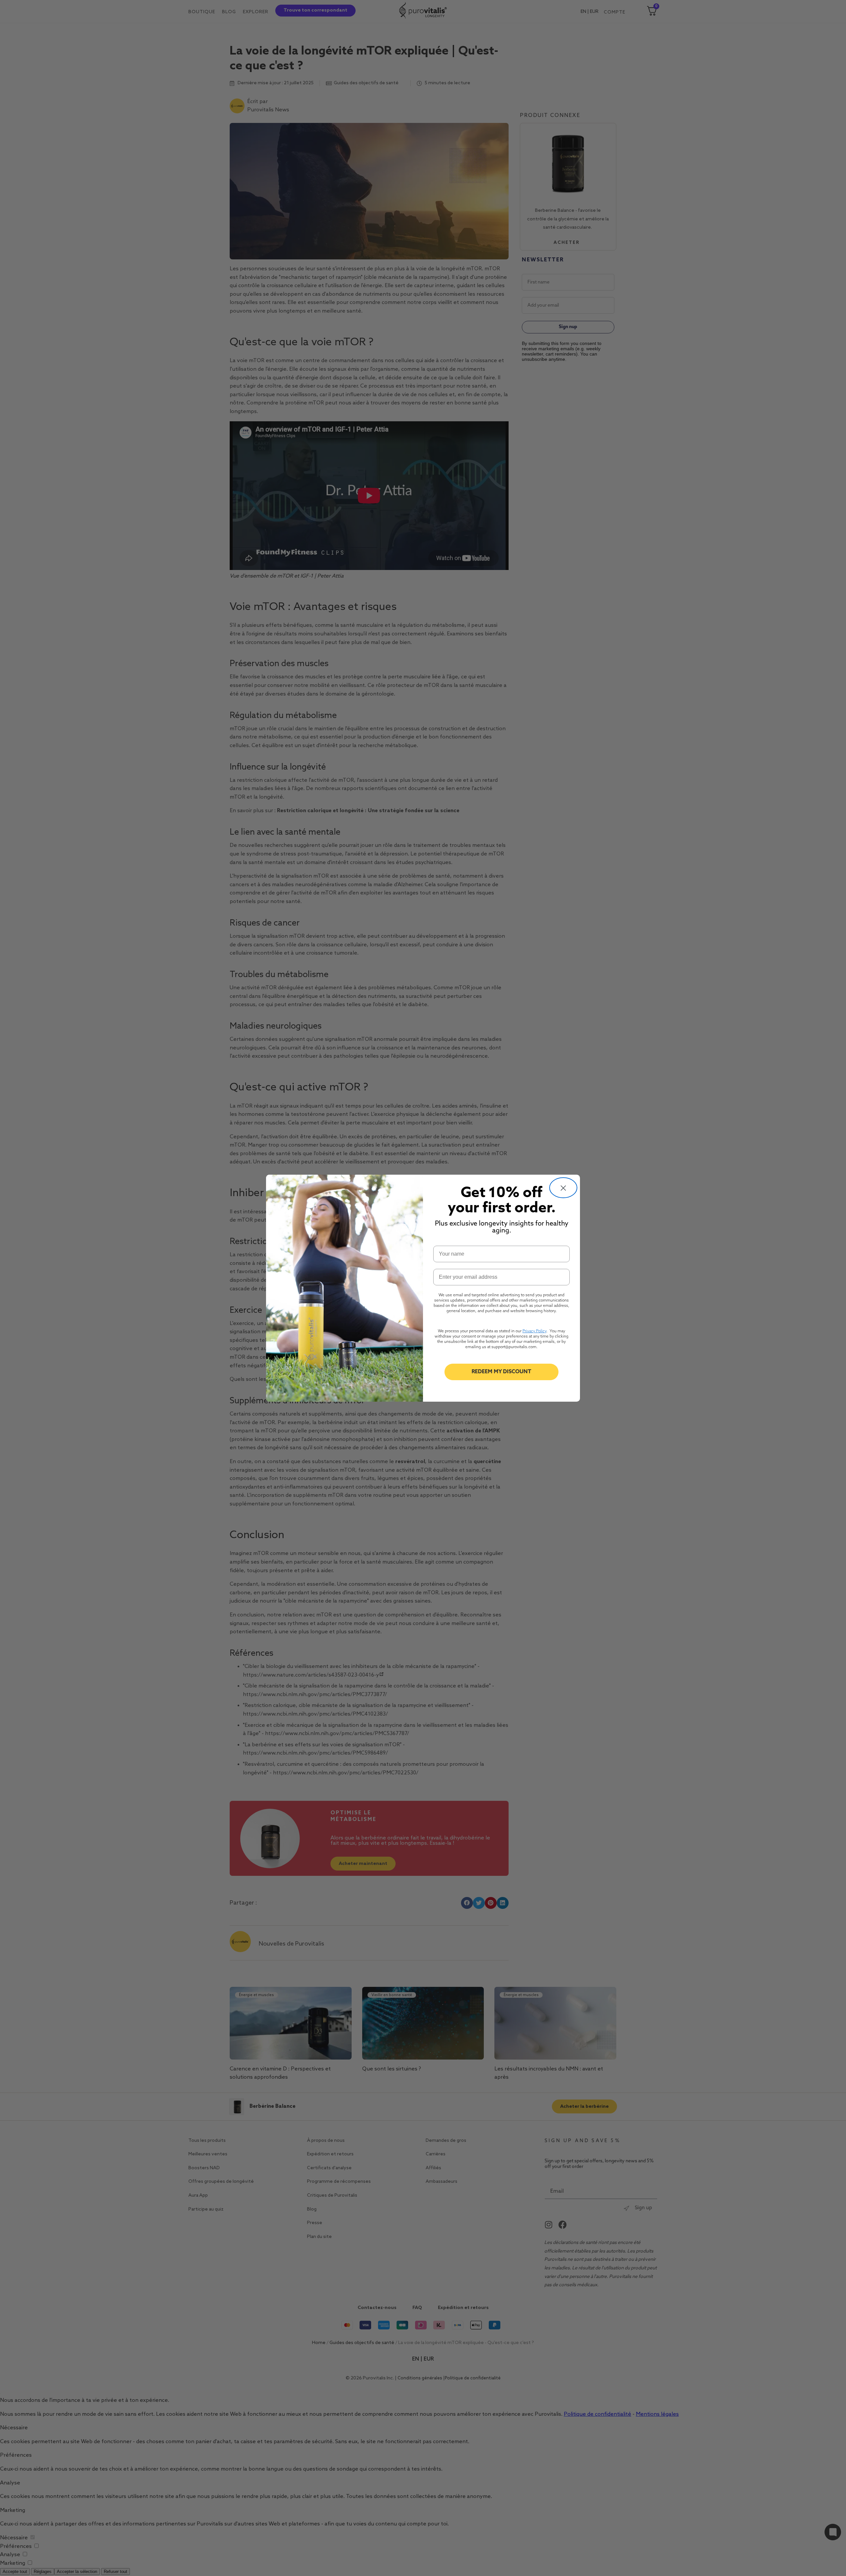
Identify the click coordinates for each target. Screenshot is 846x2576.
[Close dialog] (563, 1188)
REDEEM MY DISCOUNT (501, 1372)
